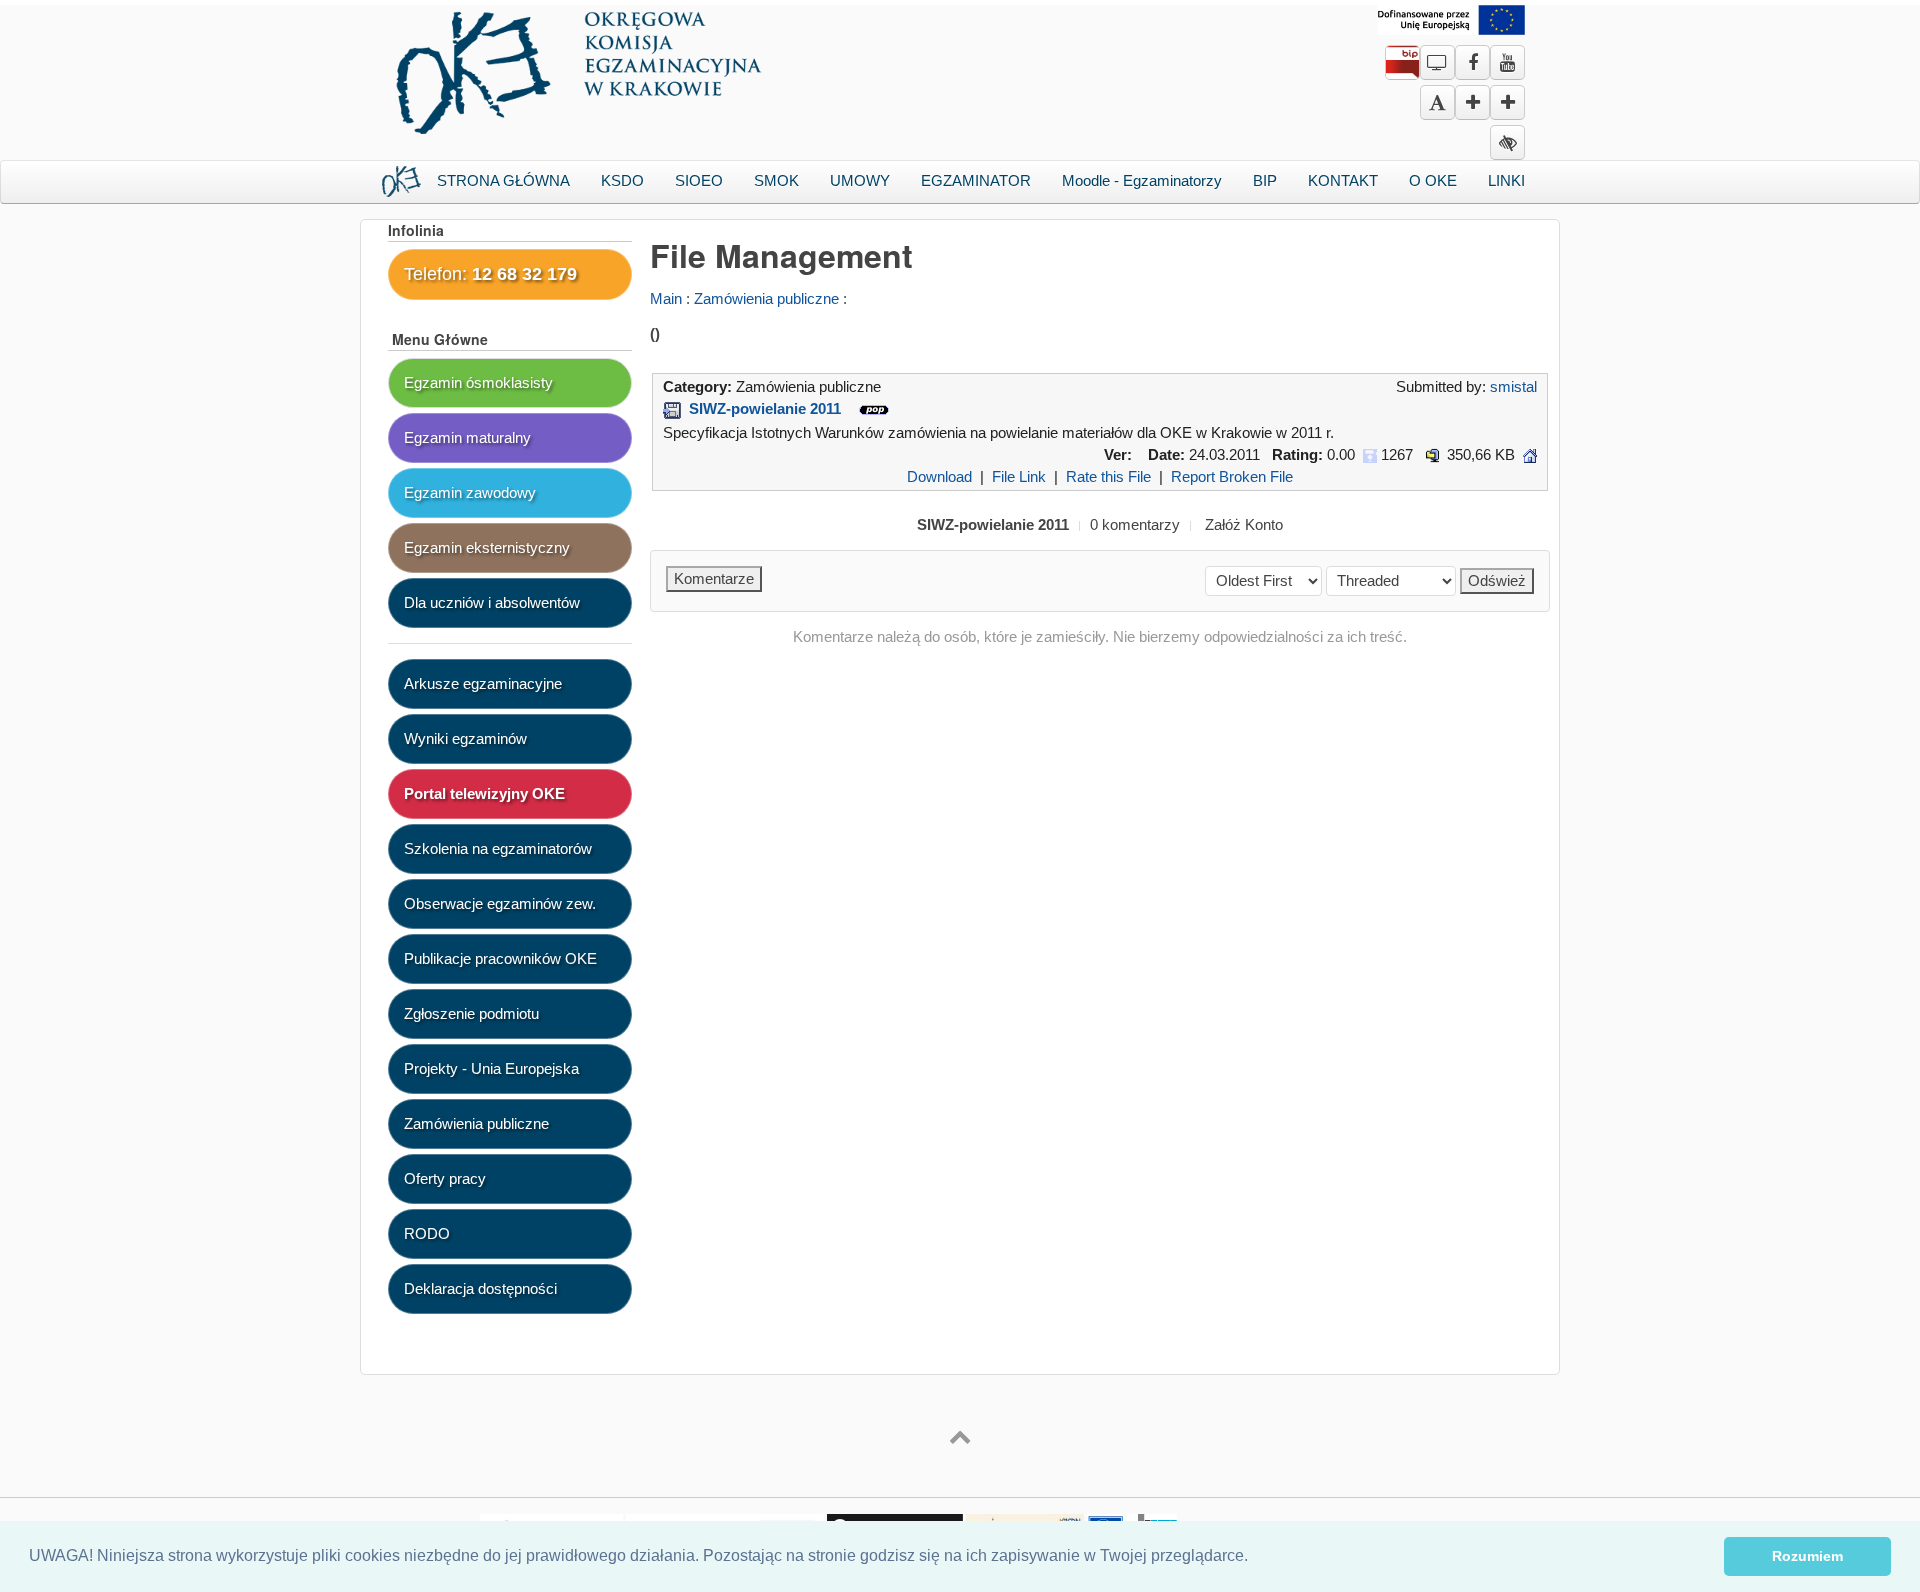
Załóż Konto (1244, 524)
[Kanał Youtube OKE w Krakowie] (1507, 55)
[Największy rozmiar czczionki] (1507, 103)
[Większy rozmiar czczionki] (1472, 103)
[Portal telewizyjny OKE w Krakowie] (1437, 55)
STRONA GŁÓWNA (503, 180)
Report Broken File (1232, 476)
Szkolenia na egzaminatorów (498, 848)
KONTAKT (1343, 180)
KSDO (622, 180)
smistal (1513, 386)
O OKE (1433, 180)
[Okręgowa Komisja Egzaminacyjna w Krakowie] (582, 67)
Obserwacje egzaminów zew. (500, 903)
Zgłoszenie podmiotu (471, 1013)
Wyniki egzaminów (465, 738)
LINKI (1506, 180)
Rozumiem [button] (1807, 1556)
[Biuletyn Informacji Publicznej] (1402, 66)
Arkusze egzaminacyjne (483, 683)
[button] (1255, 1558)
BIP (1265, 180)
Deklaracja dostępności (480, 1288)
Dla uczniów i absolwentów (492, 602)
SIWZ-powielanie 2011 (765, 408)
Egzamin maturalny (467, 437)
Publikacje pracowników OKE (500, 958)
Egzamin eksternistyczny (487, 547)
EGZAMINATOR (976, 180)
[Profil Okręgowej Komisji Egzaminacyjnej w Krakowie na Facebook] (1472, 55)
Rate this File (1108, 476)
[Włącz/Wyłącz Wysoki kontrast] (1507, 143)
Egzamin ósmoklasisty (478, 382)
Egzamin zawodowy (470, 492)
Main (666, 298)
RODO (427, 1233)
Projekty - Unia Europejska (491, 1068)
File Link (1019, 476)
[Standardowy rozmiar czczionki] (1437, 103)
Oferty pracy (445, 1178)
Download (939, 476)
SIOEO (699, 180)
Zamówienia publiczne (766, 298)
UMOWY (860, 180)
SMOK (776, 180)
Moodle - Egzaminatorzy (1142, 180)
